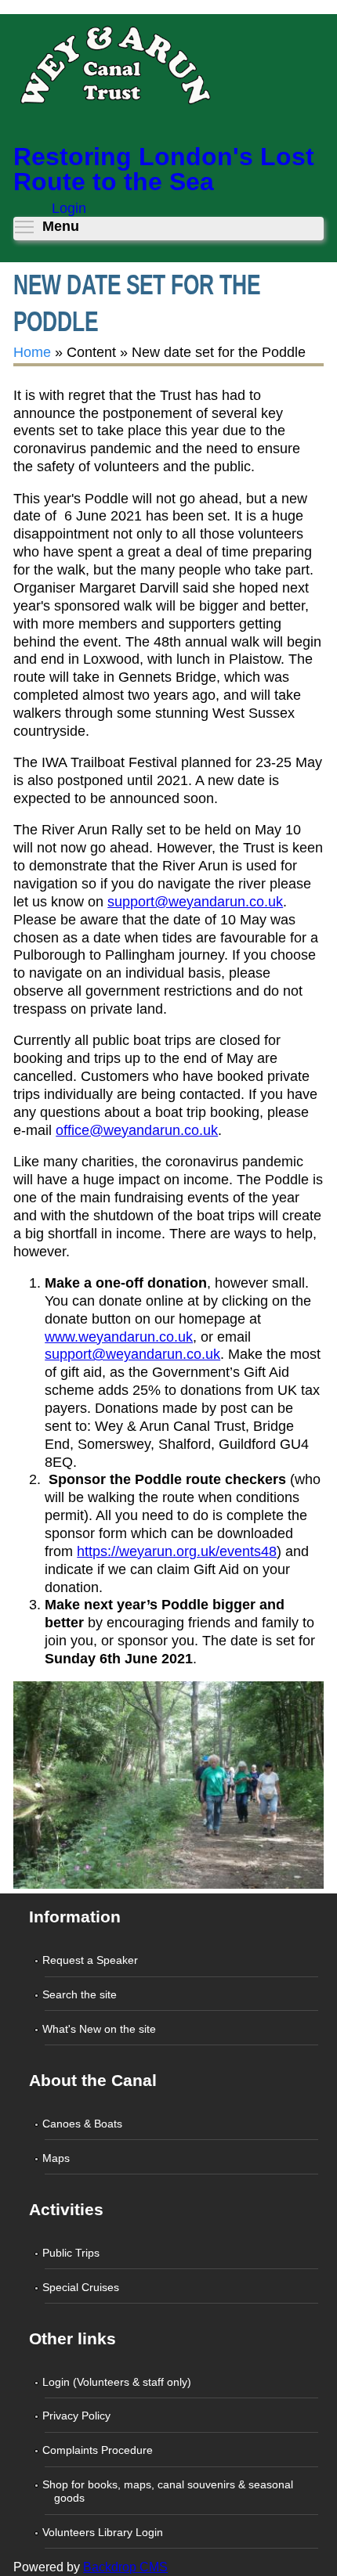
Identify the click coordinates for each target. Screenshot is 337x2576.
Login (69, 208)
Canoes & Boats (83, 2124)
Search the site (80, 1994)
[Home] (114, 70)
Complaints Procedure (98, 2450)
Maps (57, 2158)
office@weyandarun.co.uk (137, 1130)
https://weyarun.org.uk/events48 (177, 1551)
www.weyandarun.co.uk (119, 1337)
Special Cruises (82, 2287)
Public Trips (72, 2253)
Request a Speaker (91, 1960)
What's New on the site (100, 2029)
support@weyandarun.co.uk (195, 902)
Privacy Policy (77, 2416)
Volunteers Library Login (103, 2532)
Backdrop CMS (125, 2567)
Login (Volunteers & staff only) (118, 2382)
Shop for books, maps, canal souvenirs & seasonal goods (168, 2491)
